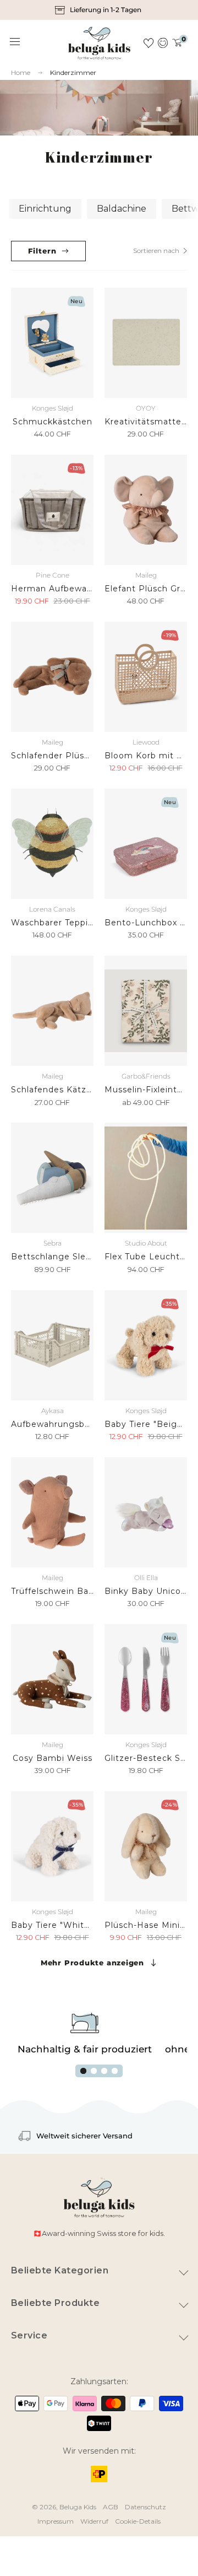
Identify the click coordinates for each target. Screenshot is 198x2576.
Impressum (56, 2521)
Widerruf (94, 2521)
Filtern (42, 251)
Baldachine (122, 209)
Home (21, 73)
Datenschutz (145, 2507)
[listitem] (99, 10)
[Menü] (15, 42)
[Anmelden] (163, 43)
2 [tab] (94, 2071)
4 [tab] (115, 2071)
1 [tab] (83, 2071)
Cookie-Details (138, 2521)
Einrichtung (45, 209)
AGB (111, 2507)
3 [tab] (104, 2071)
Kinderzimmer (73, 72)
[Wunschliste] (148, 43)
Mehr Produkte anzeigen (92, 1963)
